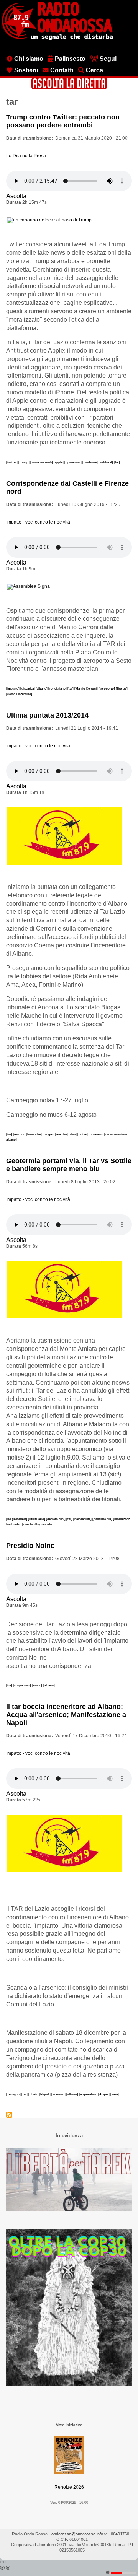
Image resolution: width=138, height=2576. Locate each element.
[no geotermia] (17, 1519)
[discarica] (28, 688)
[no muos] (96, 1134)
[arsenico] (59, 2094)
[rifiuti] (34, 2094)
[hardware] (90, 462)
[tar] (117, 462)
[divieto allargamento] (38, 1524)
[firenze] (122, 688)
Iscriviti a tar (9, 2115)
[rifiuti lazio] (37, 1519)
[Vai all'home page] (57, 39)
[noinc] (37, 1685)
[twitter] (12, 462)
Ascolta (16, 196)
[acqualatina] (89, 2094)
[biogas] (49, 1134)
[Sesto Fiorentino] (19, 694)
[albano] (42, 688)
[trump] (24, 462)
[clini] (73, 1134)
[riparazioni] (73, 462)
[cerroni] (20, 1134)
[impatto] (13, 688)
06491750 (120, 2534)
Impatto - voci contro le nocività (38, 522)
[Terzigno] (14, 2094)
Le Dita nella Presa (26, 156)
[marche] (62, 1134)
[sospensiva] (22, 1685)
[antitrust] (106, 462)
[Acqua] (104, 2094)
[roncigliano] (58, 688)
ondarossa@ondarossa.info (77, 2534)
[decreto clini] (56, 1519)
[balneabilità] (83, 1519)
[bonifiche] (34, 1134)
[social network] (42, 462)
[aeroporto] (107, 688)
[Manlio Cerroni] (86, 688)
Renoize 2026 (69, 2487)
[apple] (59, 462)
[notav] (83, 1134)
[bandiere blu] (103, 1519)
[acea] (115, 2094)
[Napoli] (45, 2094)
